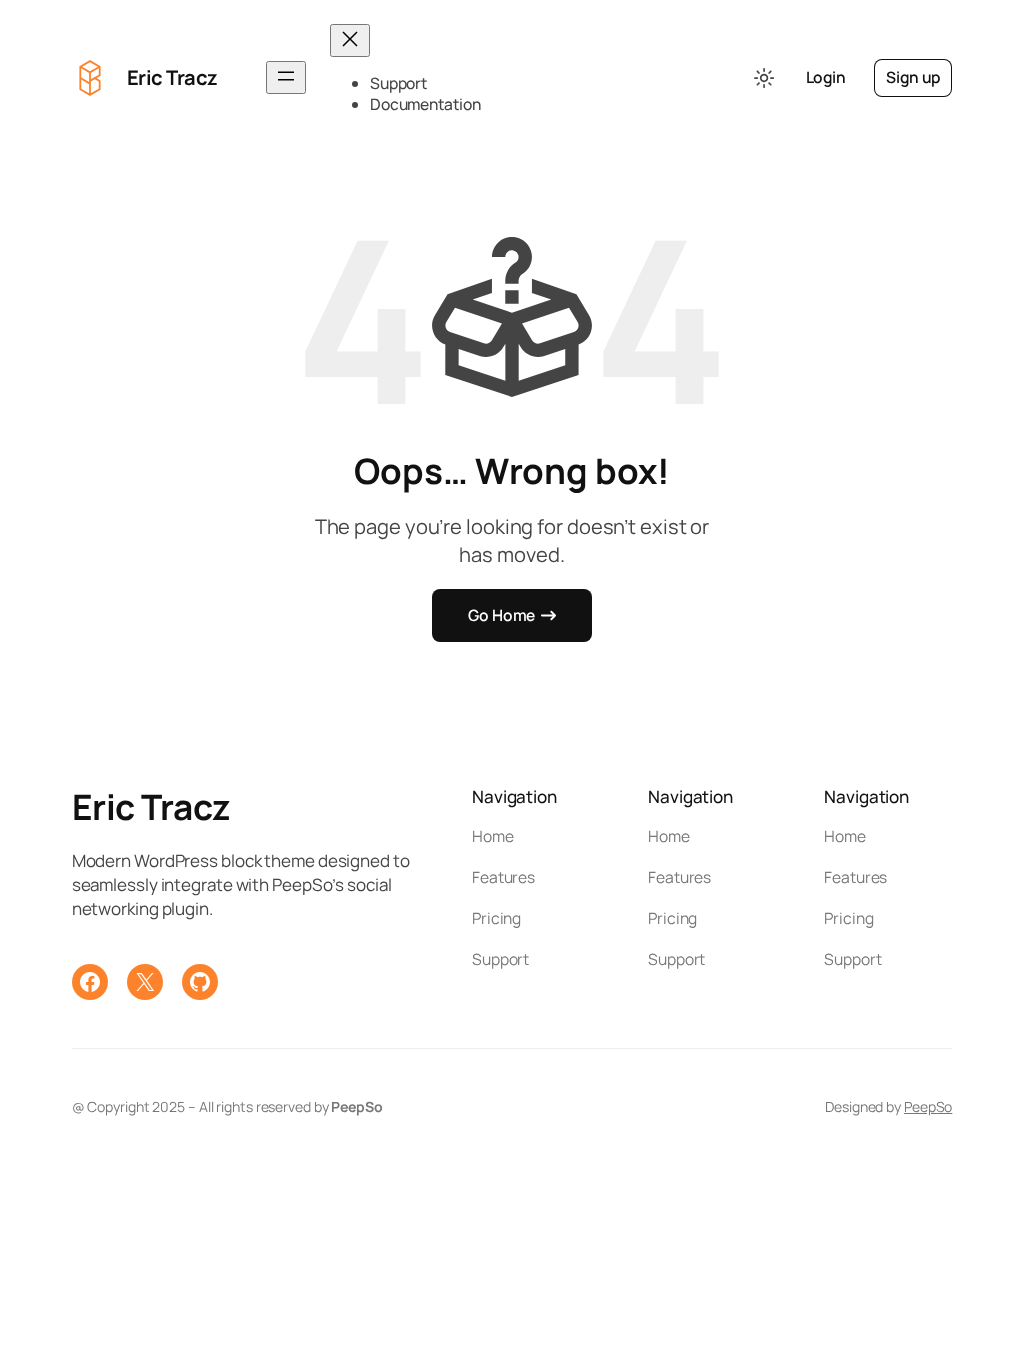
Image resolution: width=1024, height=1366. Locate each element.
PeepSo (928, 1106)
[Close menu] (350, 40)
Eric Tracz (172, 77)
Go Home (501, 615)
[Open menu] (286, 77)
